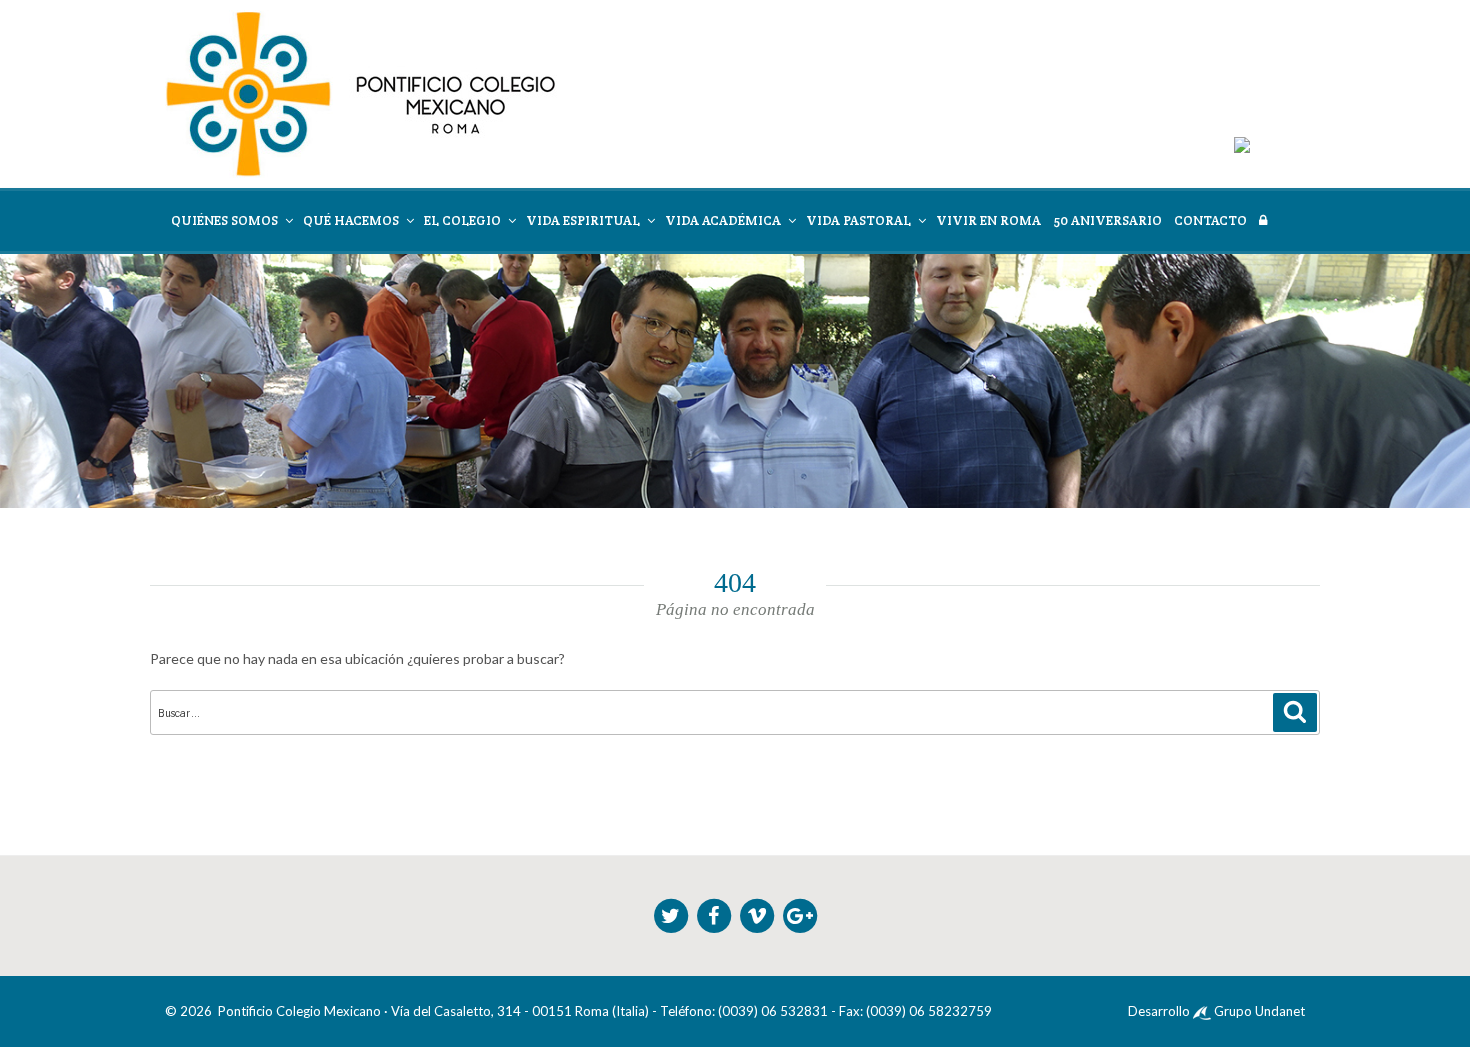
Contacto (1210, 220)
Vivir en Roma (988, 220)
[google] (800, 914)
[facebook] (715, 914)
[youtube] (758, 914)
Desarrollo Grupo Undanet (1216, 1011)
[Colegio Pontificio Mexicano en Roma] (361, 93)
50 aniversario (1107, 220)
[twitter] (672, 914)
